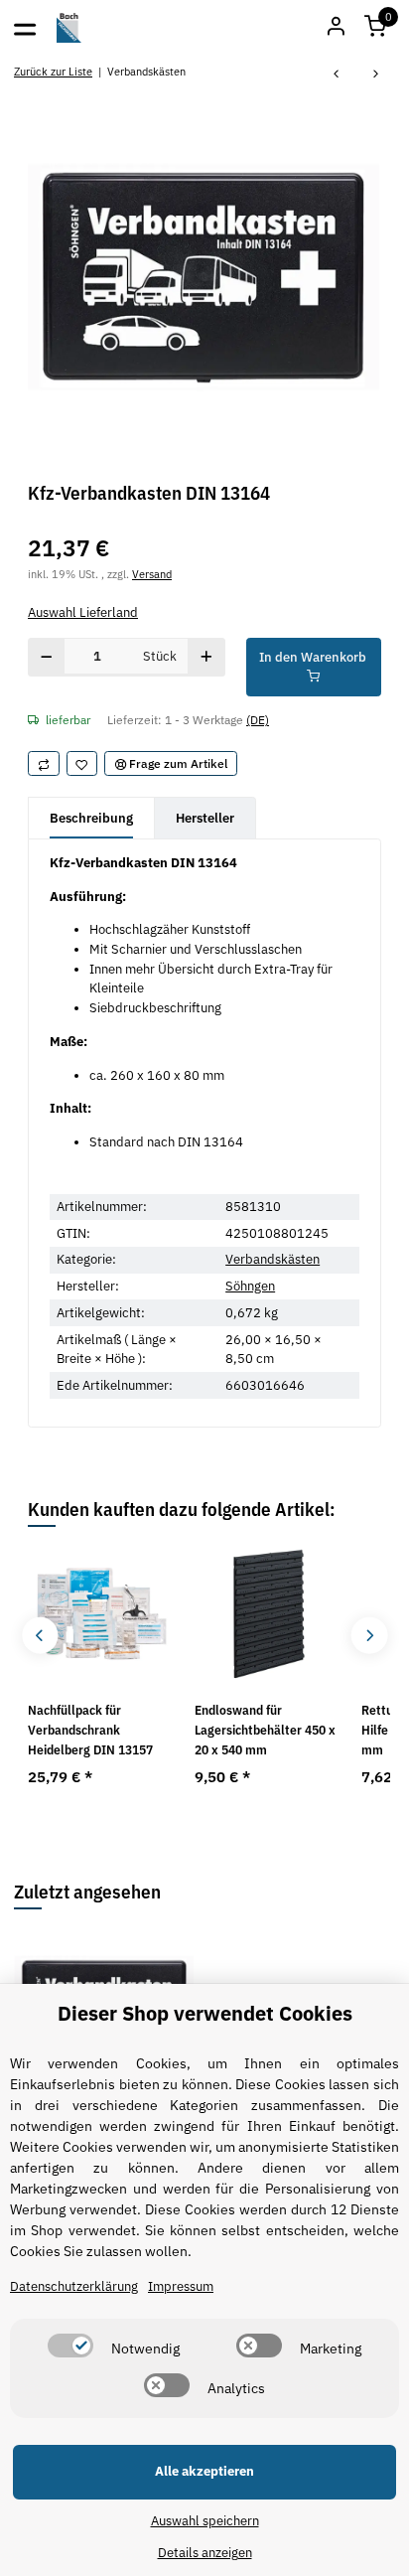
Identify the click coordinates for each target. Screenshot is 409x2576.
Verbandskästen (273, 1259)
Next (369, 1636)
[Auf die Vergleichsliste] (44, 764)
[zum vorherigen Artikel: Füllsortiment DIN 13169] (337, 75)
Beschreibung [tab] (91, 818)
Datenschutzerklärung (74, 2286)
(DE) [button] (258, 719)
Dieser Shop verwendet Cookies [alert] (205, 2013)
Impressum (181, 2286)
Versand (152, 574)
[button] (375, 28)
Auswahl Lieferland (83, 612)
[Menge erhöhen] (206, 657)
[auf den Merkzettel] (82, 764)
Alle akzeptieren (204, 2471)
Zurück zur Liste (53, 71)
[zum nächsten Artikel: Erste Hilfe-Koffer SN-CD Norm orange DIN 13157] (376, 75)
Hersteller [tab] (205, 818)
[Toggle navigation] (25, 28)
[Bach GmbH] (69, 28)
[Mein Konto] (336, 28)
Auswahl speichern (205, 2521)
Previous (40, 1636)
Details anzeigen (205, 2553)
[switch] (70, 2346)
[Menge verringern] (47, 657)
